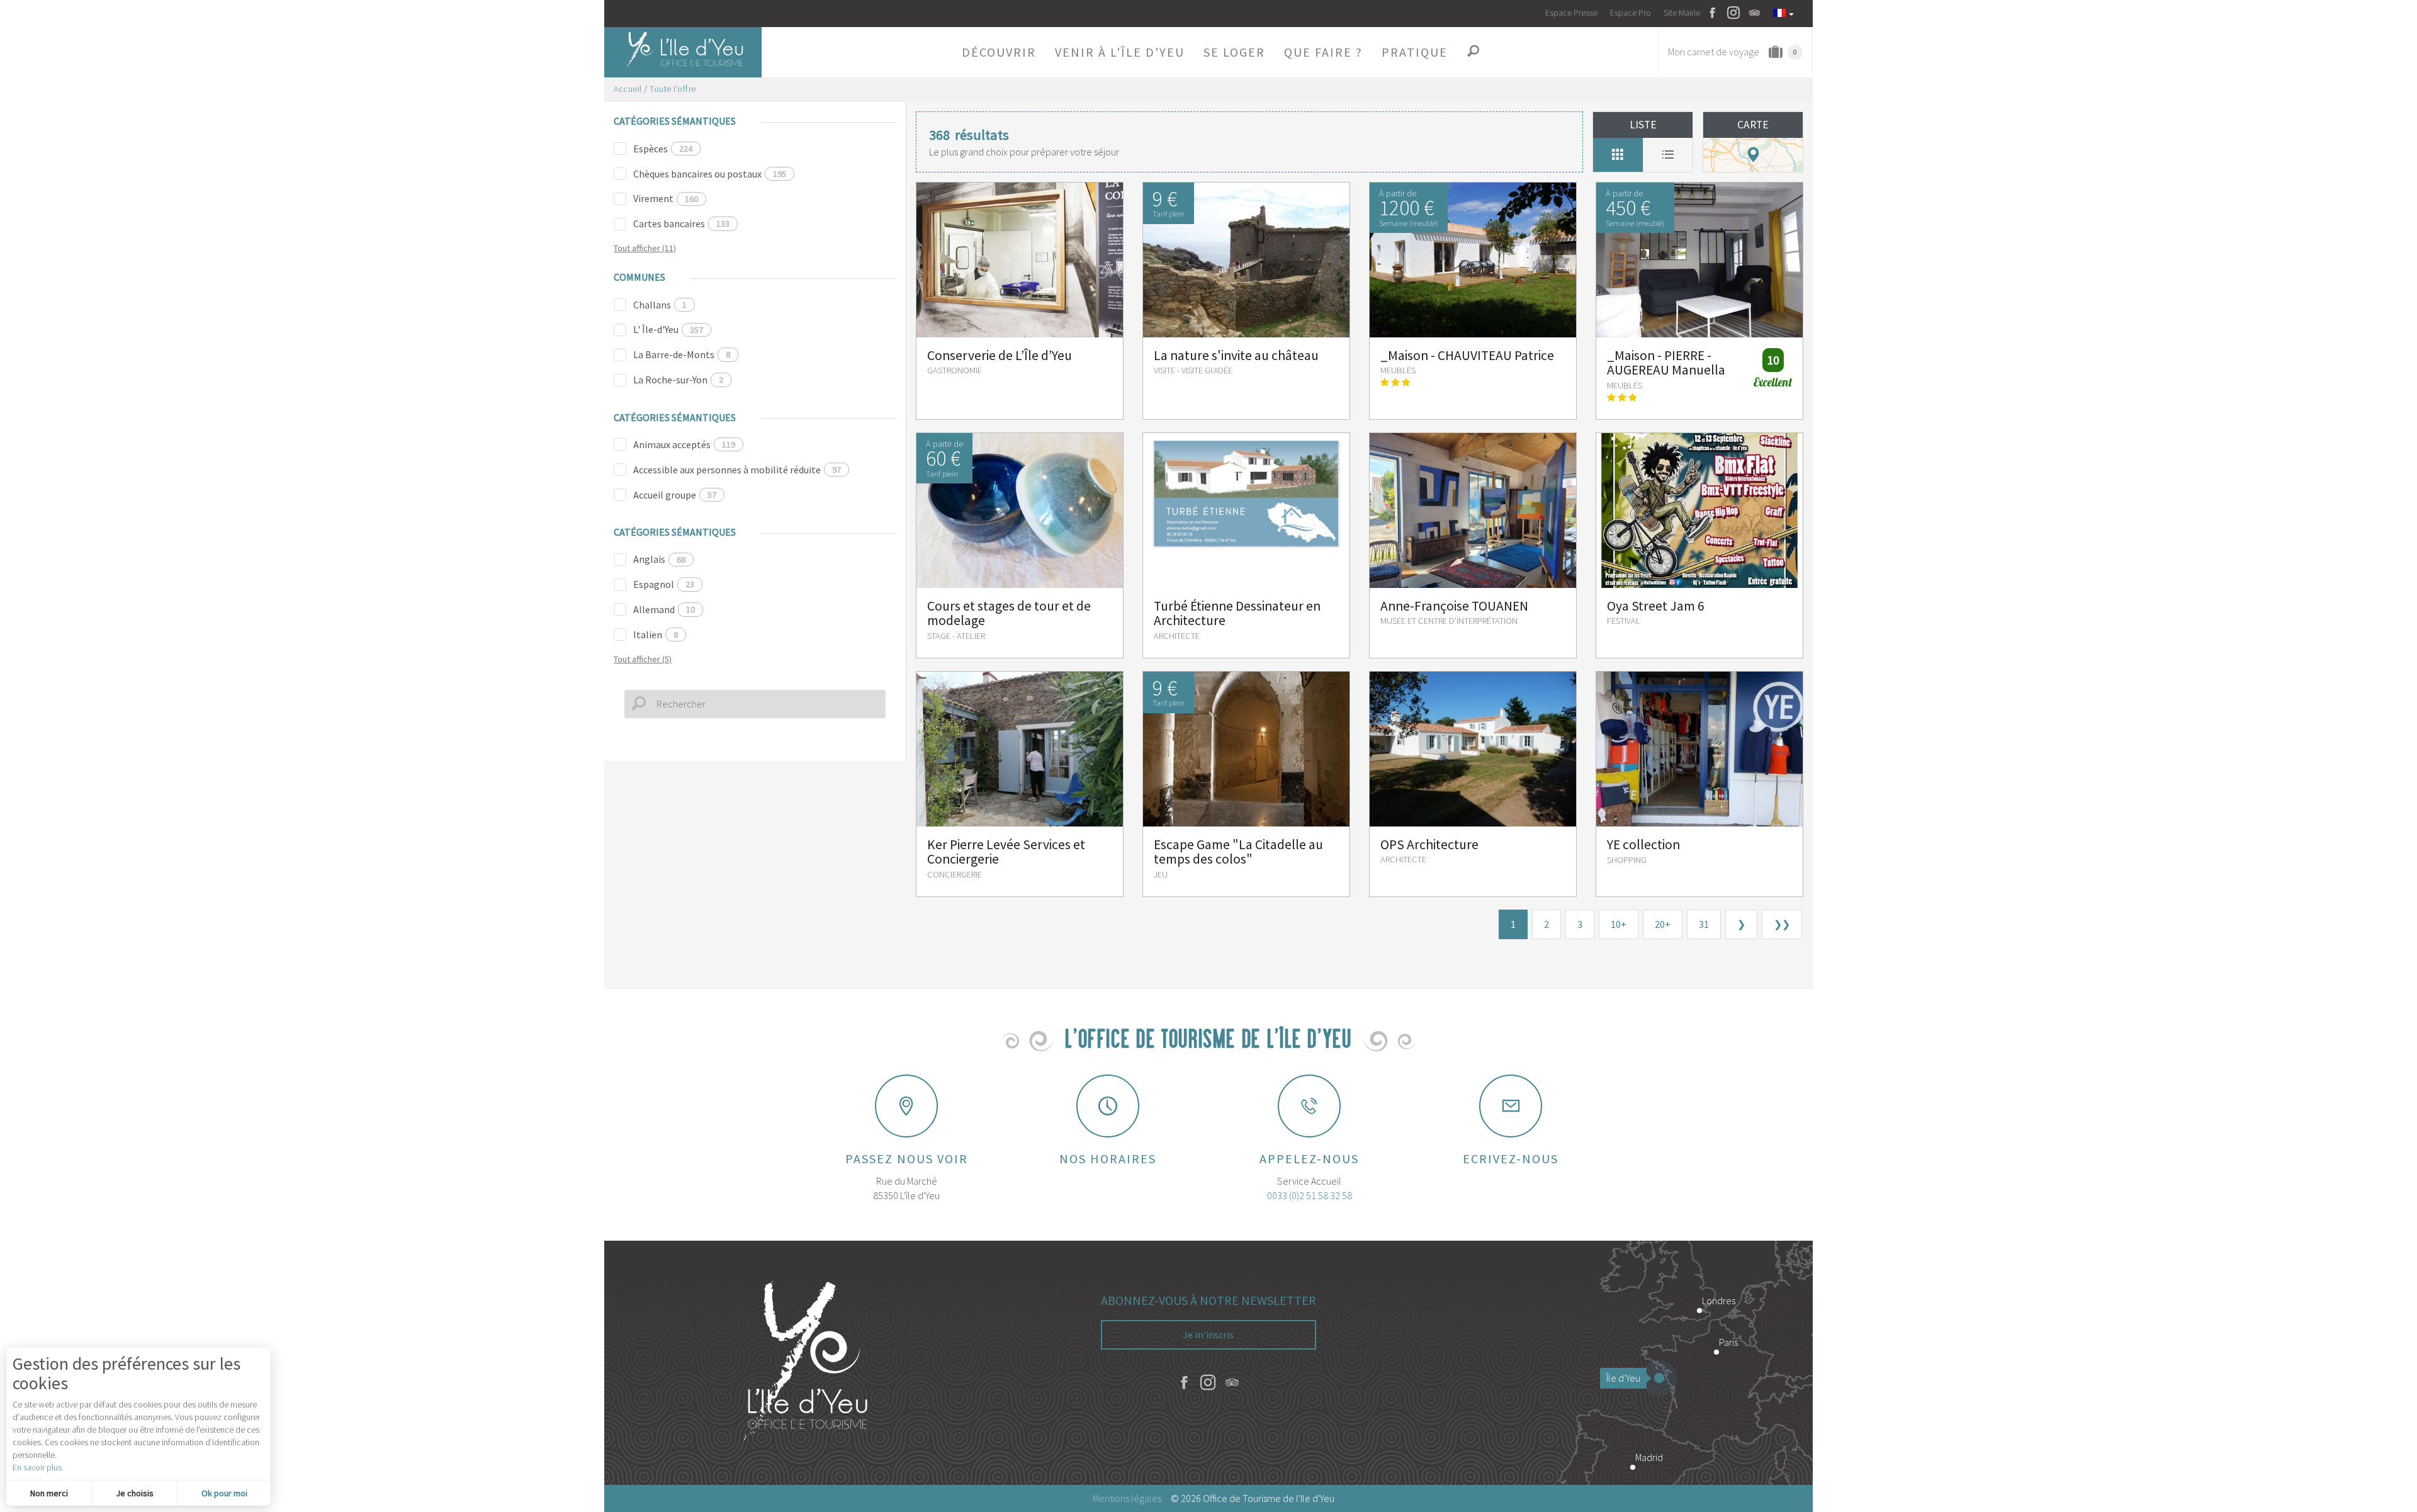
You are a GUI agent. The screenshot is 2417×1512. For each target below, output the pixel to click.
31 (1704, 924)
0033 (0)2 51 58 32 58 (1310, 1195)
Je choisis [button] (135, 1493)
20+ (1663, 924)
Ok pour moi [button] (224, 1493)
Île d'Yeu (1623, 1378)
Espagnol (664, 584)
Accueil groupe (675, 495)
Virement (666, 198)
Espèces (663, 149)
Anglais (659, 559)
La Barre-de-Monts (682, 354)
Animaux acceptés (684, 444)
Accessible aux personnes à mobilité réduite (737, 470)
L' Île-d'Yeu (668, 329)
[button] (999, 52)
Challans (660, 305)
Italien (656, 635)
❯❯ (1782, 924)
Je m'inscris (1208, 1334)
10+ (1619, 924)
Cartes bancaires (681, 223)
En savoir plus (37, 1467)
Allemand (664, 609)
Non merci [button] (49, 1493)
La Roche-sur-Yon (678, 380)
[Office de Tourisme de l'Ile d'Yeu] (806, 1363)
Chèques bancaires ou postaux (710, 174)
